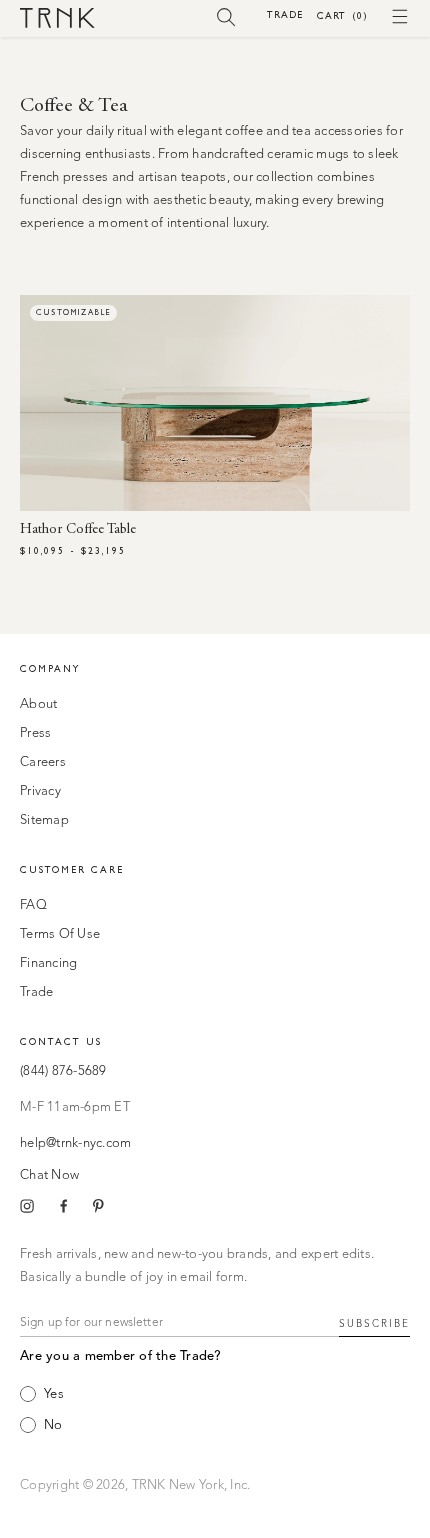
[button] (226, 16)
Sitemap (44, 820)
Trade (285, 14)
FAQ (33, 905)
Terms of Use (60, 934)
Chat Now (49, 1175)
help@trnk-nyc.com (75, 1143)
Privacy (40, 791)
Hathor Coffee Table (78, 530)
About (38, 704)
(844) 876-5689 (63, 1071)
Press (35, 733)
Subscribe (374, 1324)
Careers (43, 762)
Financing (48, 963)
